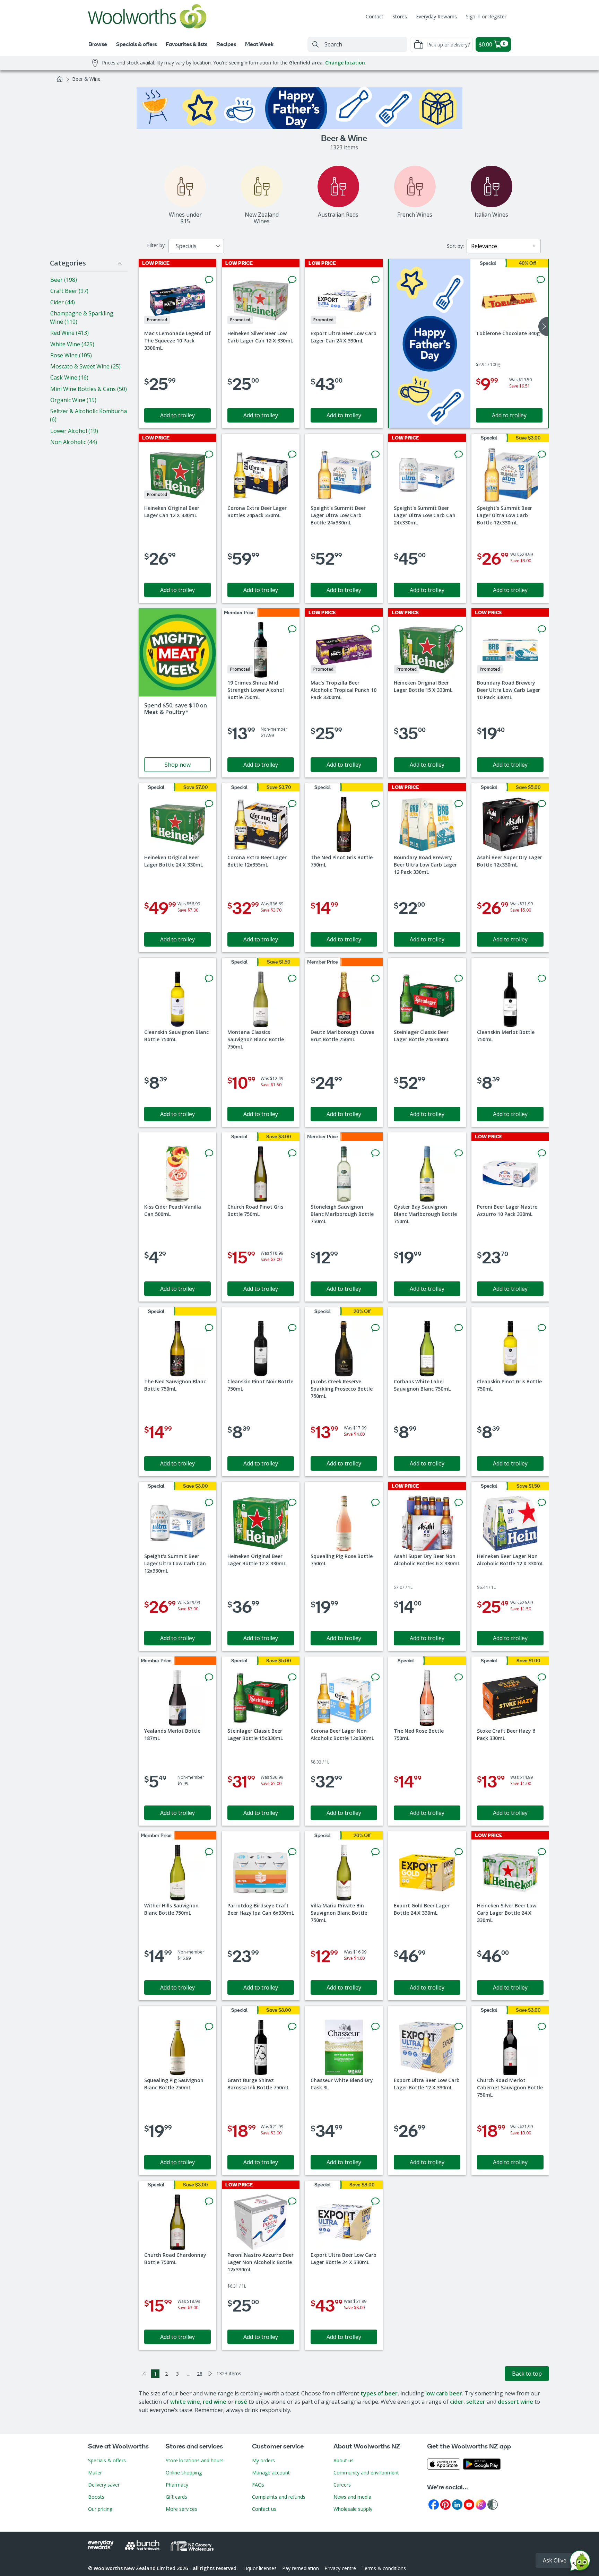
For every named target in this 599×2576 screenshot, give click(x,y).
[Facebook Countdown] (434, 2504)
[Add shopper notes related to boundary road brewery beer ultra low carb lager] (542, 629)
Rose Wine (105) (71, 355)
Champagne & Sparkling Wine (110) (82, 317)
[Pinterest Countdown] (445, 2504)
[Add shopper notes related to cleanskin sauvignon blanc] (209, 978)
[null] (430, 343)
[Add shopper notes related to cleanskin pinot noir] (292, 1328)
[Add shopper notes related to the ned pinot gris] (375, 804)
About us (344, 2460)
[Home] (60, 79)
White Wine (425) (72, 344)
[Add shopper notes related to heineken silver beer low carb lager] (292, 280)
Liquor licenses (260, 2568)
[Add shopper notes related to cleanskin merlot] (542, 978)
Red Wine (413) (70, 333)
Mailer (95, 2473)
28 (200, 2374)
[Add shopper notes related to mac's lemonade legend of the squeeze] (209, 280)
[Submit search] (315, 44)
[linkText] (177, 693)
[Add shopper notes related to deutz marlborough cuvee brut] (375, 978)
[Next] (211, 2374)
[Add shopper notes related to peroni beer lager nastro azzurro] (542, 1153)
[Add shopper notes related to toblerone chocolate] (541, 280)
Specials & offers (107, 2460)
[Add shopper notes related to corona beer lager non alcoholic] (375, 1677)
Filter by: (156, 245)
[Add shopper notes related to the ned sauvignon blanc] (209, 1328)
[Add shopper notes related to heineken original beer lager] (209, 454)
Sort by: (455, 246)
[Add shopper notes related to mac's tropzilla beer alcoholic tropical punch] (375, 629)
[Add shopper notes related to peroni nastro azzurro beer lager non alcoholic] (292, 2201)
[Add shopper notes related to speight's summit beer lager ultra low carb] (375, 454)
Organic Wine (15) (73, 400)
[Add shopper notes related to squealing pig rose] (375, 1503)
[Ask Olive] (580, 2562)
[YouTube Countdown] (469, 2504)
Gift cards (176, 2497)
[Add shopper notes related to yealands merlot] (209, 1677)
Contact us (264, 2509)
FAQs (258, 2485)
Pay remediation (301, 2568)
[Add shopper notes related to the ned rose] (459, 1677)
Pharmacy (177, 2485)
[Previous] (144, 2374)
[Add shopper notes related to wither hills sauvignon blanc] (209, 1852)
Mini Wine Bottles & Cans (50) (89, 389)
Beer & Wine (86, 79)
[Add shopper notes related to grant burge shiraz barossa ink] (292, 2027)
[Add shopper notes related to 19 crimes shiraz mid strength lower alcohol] (292, 629)
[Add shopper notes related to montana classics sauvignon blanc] (292, 978)
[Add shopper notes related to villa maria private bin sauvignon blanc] (375, 1852)
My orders (263, 2460)
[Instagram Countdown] (481, 2504)
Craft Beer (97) (69, 291)
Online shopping (184, 2473)
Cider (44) (63, 302)
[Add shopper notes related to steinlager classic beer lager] (459, 978)
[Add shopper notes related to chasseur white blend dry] (375, 2027)
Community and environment (366, 2473)
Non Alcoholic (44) (74, 442)
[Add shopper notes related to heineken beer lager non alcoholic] (542, 1503)
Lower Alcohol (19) (74, 431)
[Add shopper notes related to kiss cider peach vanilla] (209, 1153)
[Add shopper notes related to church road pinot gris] (292, 1153)
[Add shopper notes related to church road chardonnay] (209, 2201)
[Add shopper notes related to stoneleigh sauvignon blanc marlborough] (375, 1153)
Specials (186, 246)
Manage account (271, 2473)
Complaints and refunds (279, 2497)
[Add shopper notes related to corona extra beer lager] (292, 454)
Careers (342, 2485)
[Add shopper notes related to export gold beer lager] (459, 1852)
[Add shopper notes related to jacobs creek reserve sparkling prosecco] (375, 1328)
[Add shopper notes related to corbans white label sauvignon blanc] (459, 1328)
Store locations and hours (195, 2460)
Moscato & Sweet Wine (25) (85, 366)
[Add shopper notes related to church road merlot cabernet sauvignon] (542, 2027)
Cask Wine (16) (69, 377)
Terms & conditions (384, 2568)
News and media (352, 2497)
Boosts (96, 2497)
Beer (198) (64, 280)
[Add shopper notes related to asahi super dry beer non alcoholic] (459, 1503)
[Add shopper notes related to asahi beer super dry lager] (542, 804)
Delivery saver (104, 2485)
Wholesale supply (353, 2509)
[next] (543, 327)
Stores (400, 16)
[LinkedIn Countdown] (457, 2504)
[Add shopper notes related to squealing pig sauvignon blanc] (209, 2027)
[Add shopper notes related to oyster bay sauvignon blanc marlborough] (459, 1153)
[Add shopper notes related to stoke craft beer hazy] (542, 1677)
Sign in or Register (486, 16)
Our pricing (100, 2509)
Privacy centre (340, 2568)
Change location (345, 63)
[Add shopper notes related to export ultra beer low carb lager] (375, 280)
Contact (375, 16)
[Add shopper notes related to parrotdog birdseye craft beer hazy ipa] (292, 1852)
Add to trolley (177, 415)
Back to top (527, 2374)
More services (181, 2509)
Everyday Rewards (436, 16)
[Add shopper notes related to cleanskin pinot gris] (542, 1328)
